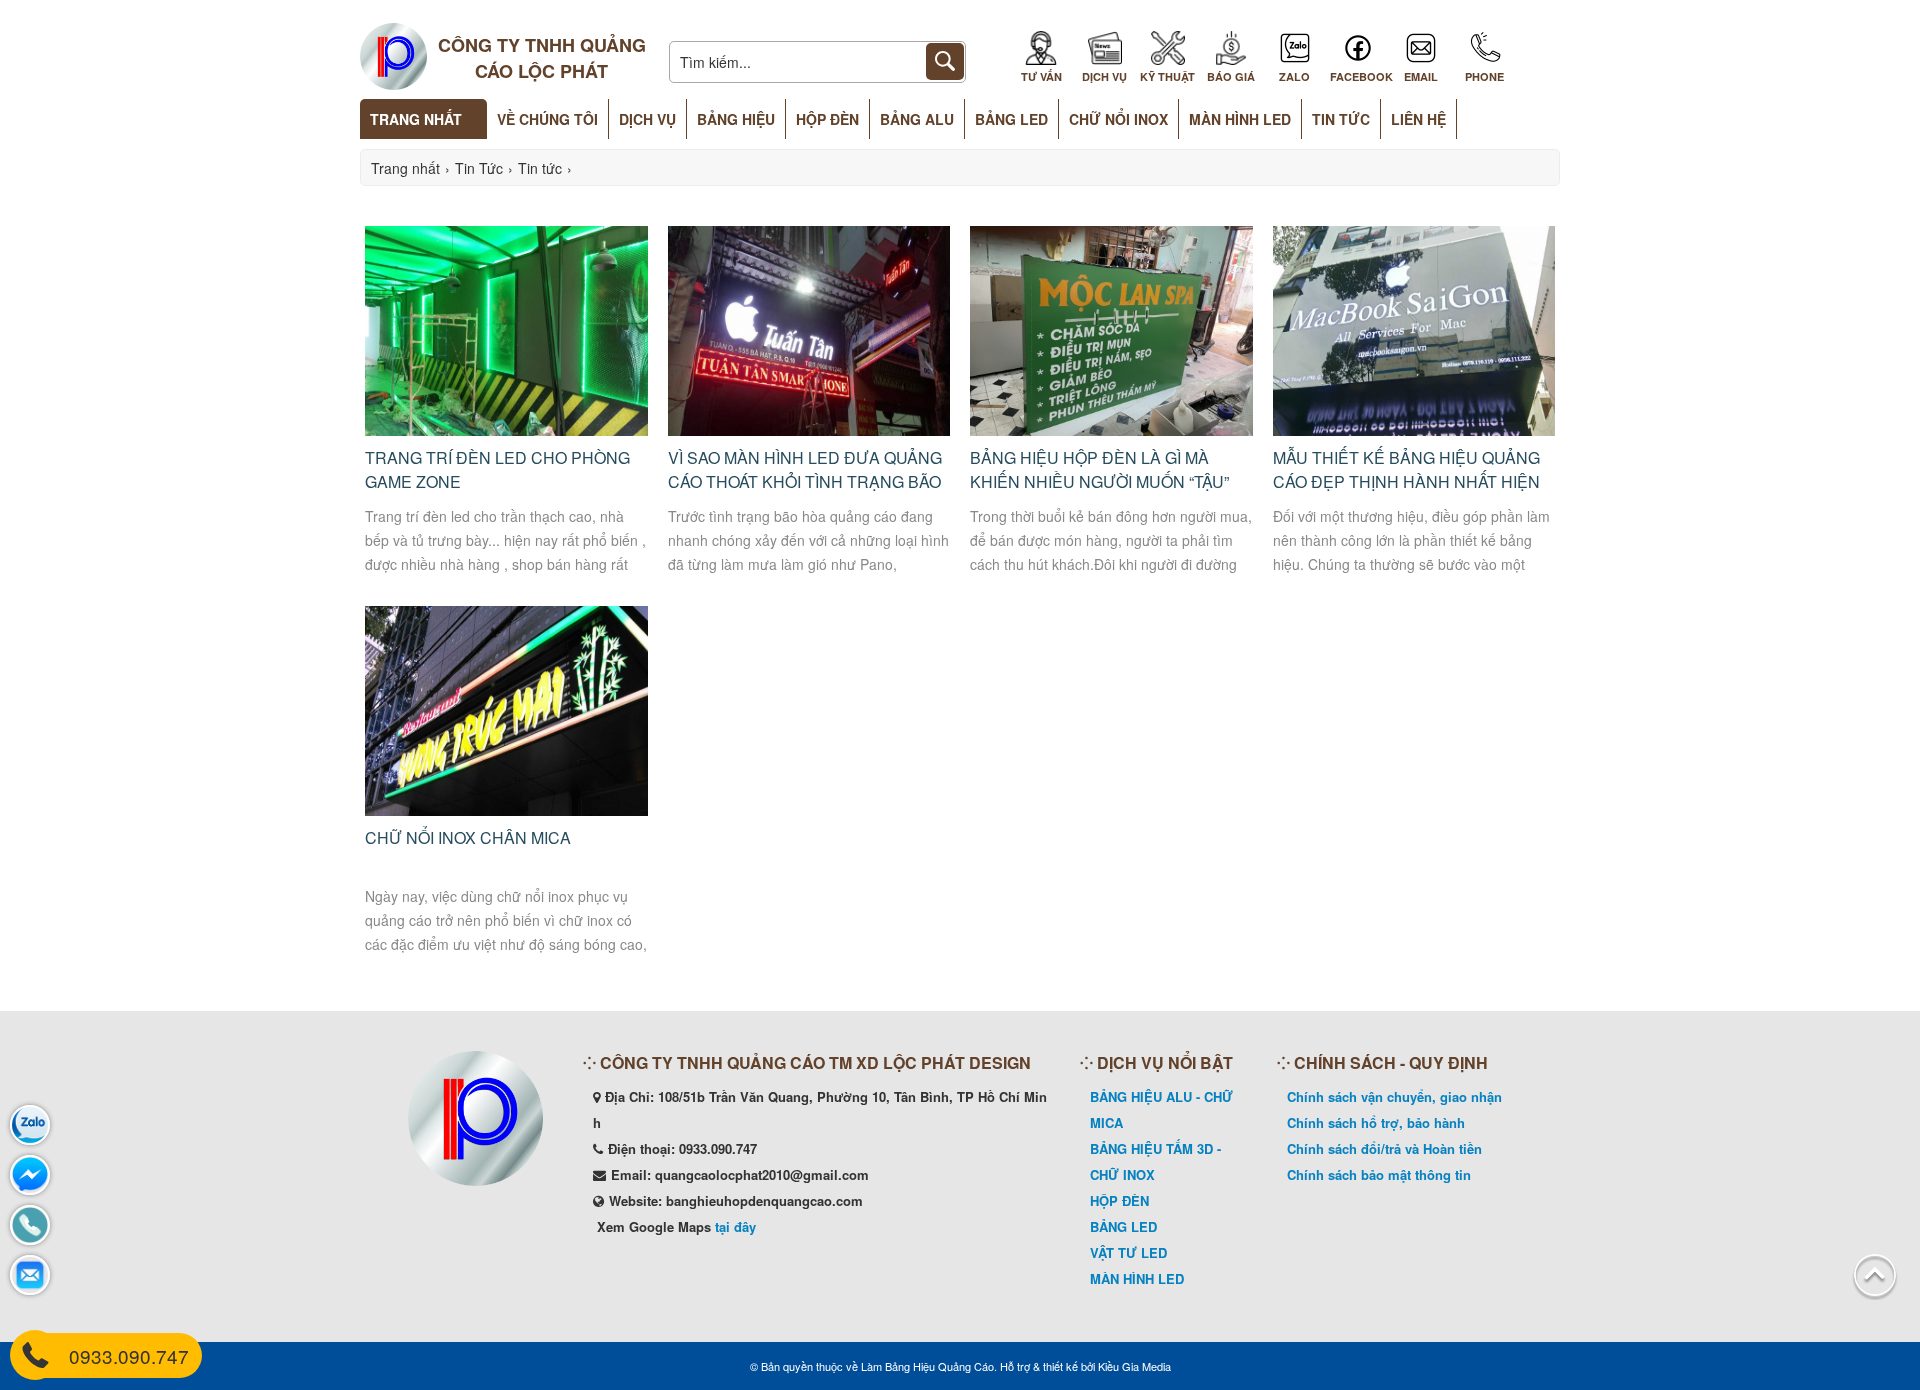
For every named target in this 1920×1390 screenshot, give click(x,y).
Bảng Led (1011, 119)
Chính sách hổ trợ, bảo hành (1376, 1122)
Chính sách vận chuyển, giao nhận (1394, 1096)
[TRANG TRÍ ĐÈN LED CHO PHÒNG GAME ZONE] (506, 430)
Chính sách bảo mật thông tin (1379, 1174)
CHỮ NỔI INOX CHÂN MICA (468, 837)
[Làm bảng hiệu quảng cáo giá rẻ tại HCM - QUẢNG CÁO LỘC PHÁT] (393, 58)
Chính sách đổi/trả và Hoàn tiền (1384, 1148)
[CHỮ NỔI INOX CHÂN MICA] (506, 810)
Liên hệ (1418, 119)
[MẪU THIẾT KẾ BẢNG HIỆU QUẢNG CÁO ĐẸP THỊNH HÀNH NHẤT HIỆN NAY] (1414, 430)
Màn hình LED (1240, 119)
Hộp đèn (827, 119)
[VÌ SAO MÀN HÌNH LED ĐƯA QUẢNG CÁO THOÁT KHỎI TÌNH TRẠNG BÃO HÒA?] (809, 430)
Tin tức (1341, 119)
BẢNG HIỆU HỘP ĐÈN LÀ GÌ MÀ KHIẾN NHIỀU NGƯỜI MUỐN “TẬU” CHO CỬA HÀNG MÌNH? (1099, 481)
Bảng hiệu (736, 119)
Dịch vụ (647, 119)
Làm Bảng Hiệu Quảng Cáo (927, 1366)
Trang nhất (416, 119)
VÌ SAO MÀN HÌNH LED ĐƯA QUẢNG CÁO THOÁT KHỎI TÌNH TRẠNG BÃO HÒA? (805, 481)
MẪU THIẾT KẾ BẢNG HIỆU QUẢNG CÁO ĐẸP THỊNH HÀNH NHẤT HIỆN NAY (1406, 481)
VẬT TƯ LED (1128, 1252)
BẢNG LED (1123, 1226)
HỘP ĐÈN (1119, 1200)
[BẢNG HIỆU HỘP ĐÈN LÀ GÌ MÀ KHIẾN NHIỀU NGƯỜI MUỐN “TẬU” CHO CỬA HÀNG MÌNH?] (1111, 430)
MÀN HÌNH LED (1137, 1278)
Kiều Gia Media (1134, 1366)
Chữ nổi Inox (1118, 119)
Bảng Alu (917, 119)
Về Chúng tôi (547, 119)
